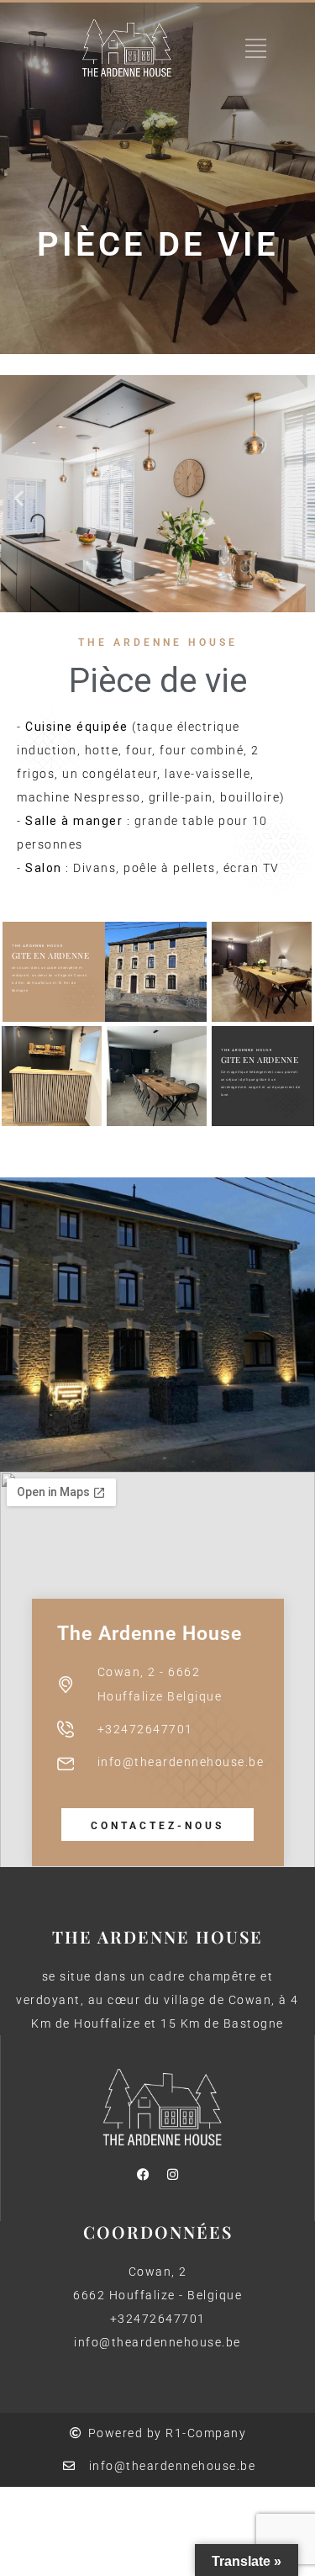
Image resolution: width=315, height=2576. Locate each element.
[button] (19, 497)
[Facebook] (143, 2175)
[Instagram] (172, 2175)
